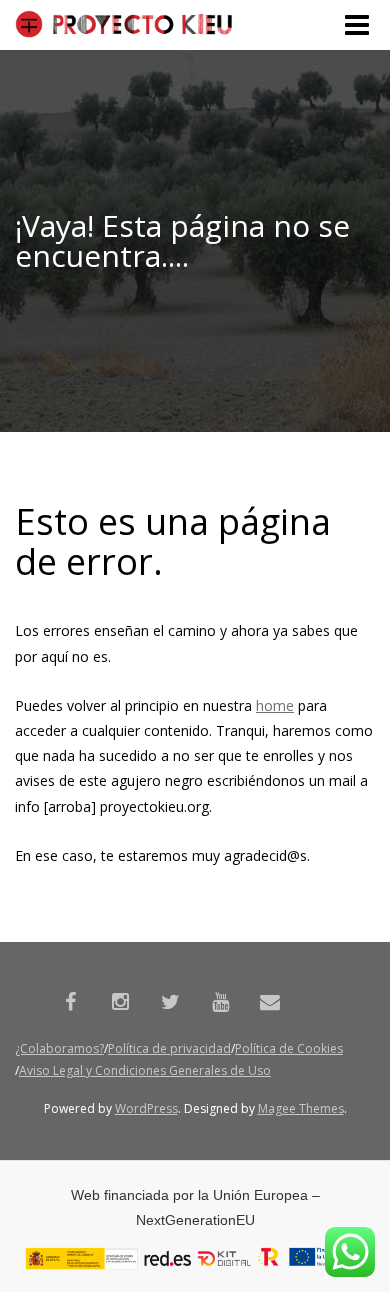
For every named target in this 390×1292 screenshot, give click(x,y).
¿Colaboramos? (59, 1048)
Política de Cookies (289, 1048)
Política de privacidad (169, 1048)
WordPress (146, 1108)
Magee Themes (301, 1108)
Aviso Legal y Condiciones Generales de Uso (145, 1070)
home (275, 705)
